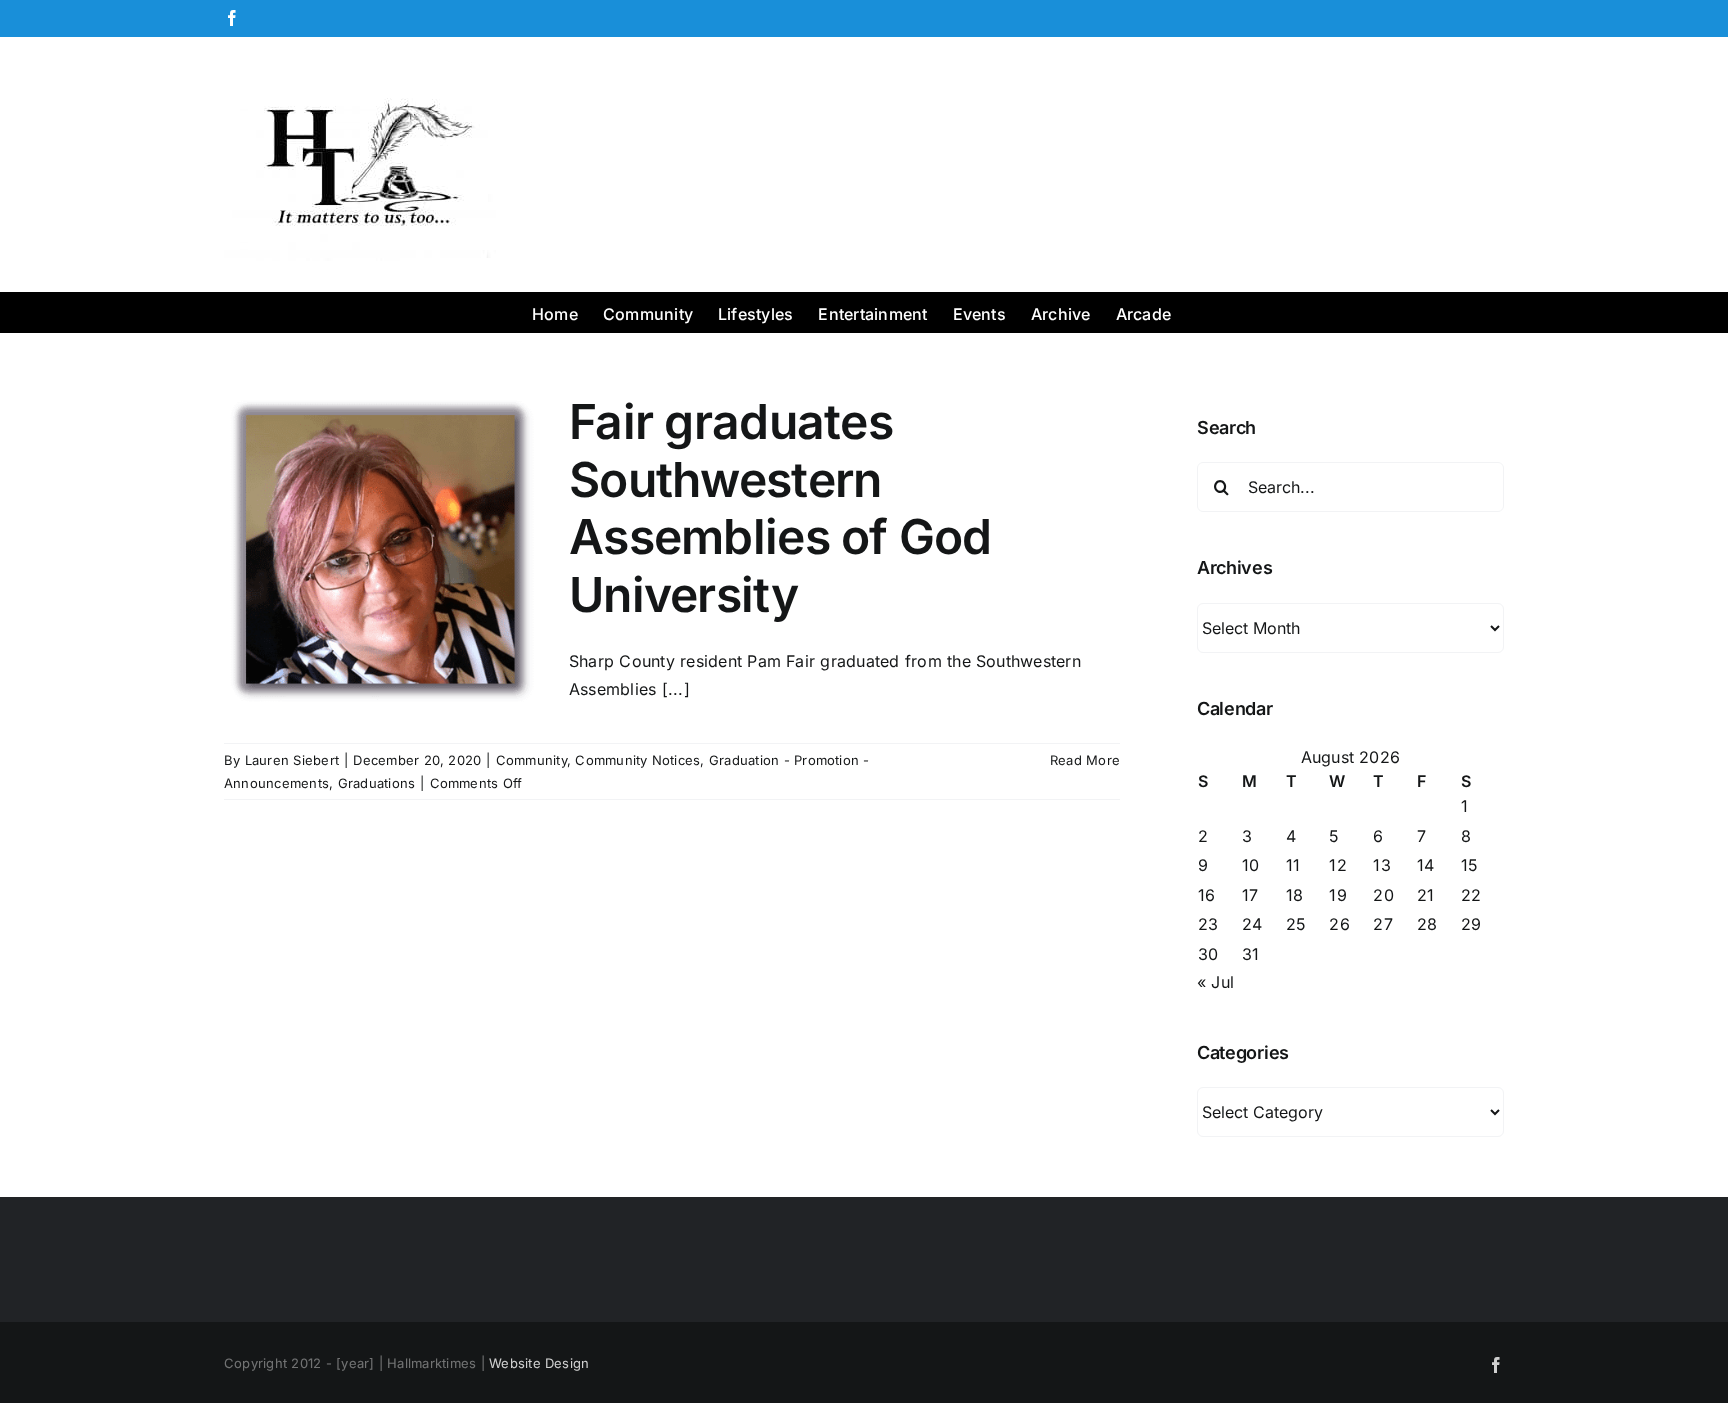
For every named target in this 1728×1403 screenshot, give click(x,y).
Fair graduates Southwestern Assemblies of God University (780, 508)
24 (1252, 924)
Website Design (539, 1363)
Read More (1085, 760)
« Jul (1215, 982)
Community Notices (637, 760)
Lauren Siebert (292, 760)
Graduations (377, 783)
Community (531, 760)
